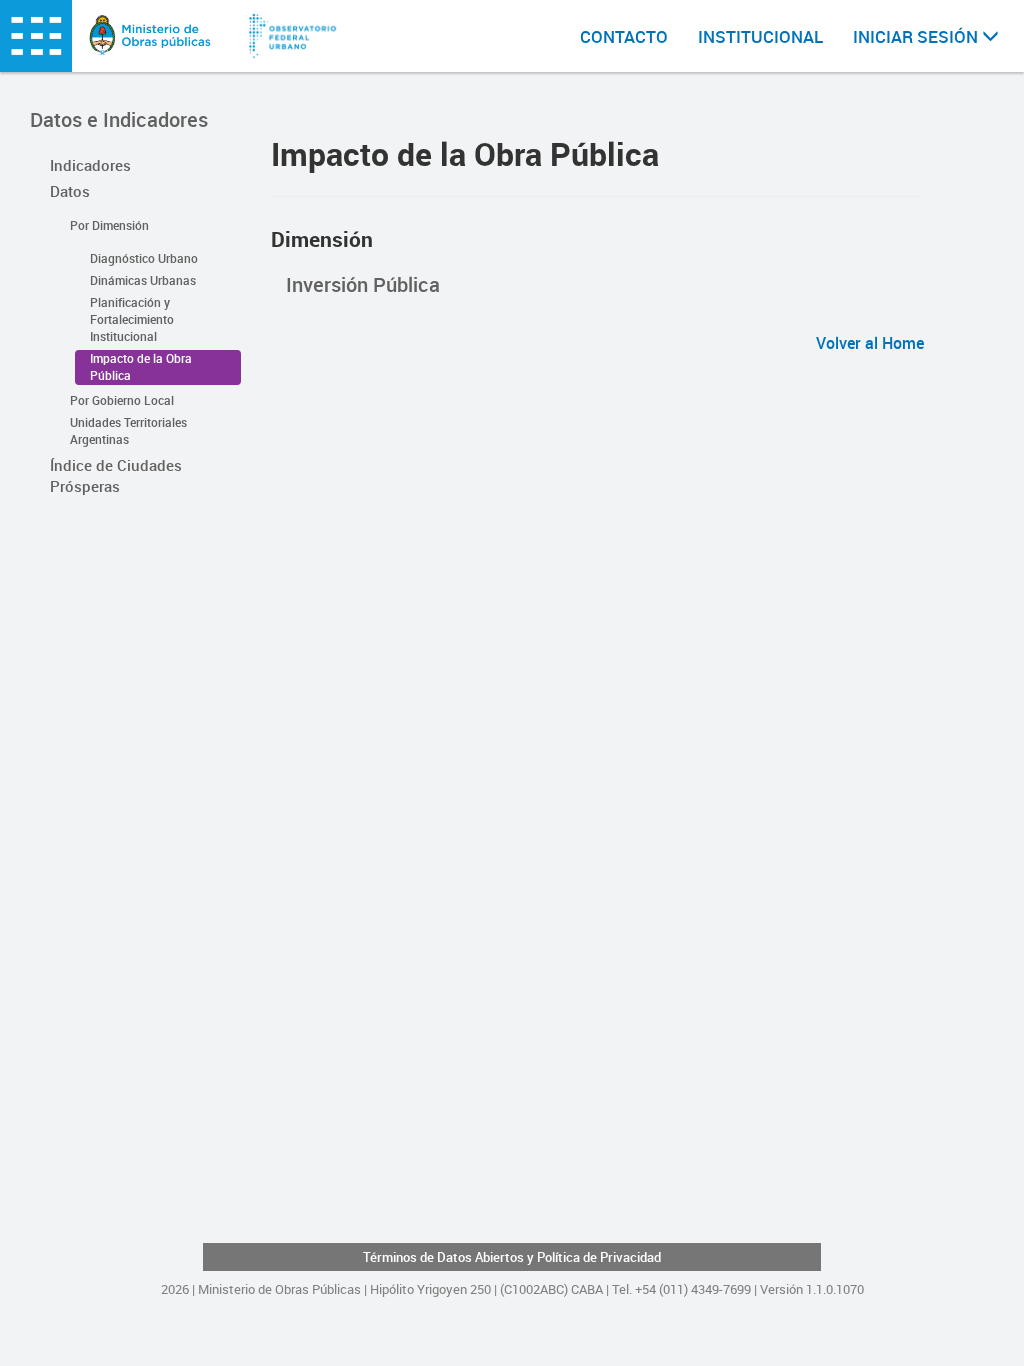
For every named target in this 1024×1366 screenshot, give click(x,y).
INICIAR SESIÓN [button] (917, 36)
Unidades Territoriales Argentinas (128, 430)
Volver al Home (870, 343)
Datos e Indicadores (119, 119)
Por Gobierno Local (122, 400)
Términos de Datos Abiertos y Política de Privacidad (512, 1257)
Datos (70, 191)
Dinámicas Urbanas (143, 280)
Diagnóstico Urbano (144, 258)
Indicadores (90, 165)
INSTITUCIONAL (760, 36)
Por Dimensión (109, 225)
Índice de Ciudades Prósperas (116, 475)
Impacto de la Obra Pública (141, 366)
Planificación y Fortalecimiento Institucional (132, 319)
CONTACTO (624, 36)
